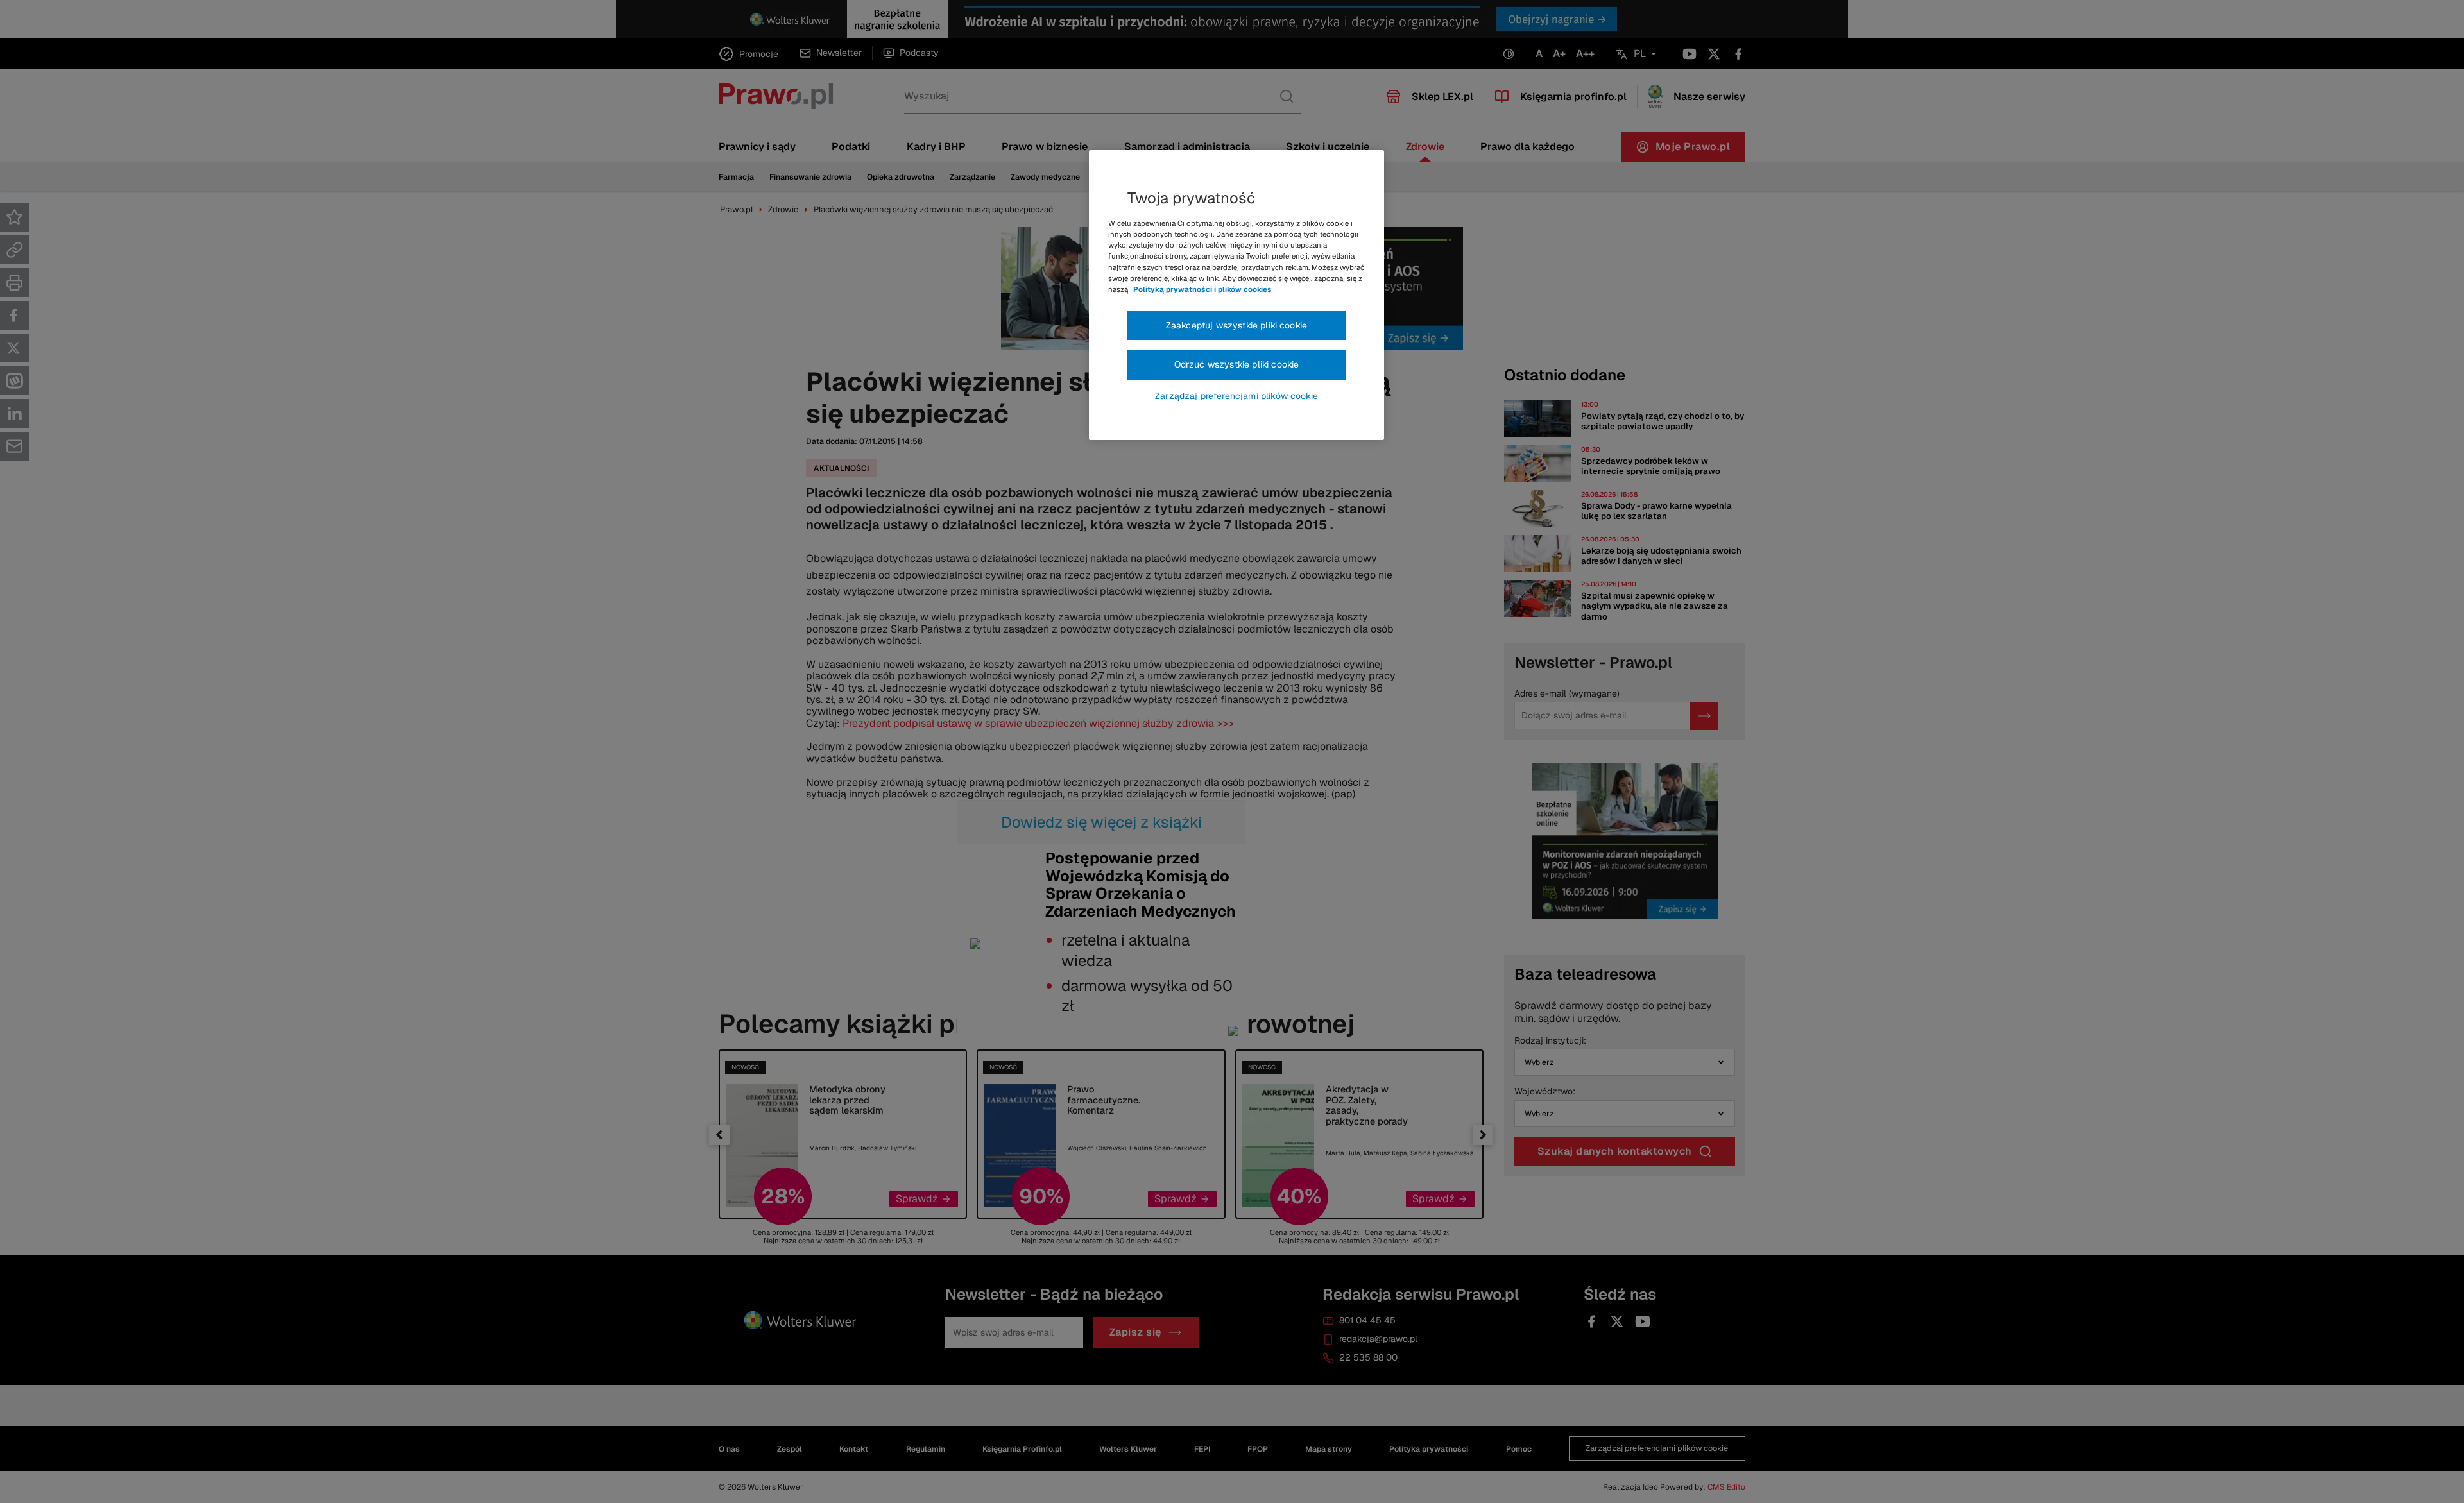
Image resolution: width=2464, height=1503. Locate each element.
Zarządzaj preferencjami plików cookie (1236, 396)
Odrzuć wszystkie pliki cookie (1237, 364)
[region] (1236, 295)
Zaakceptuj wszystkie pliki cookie (1236, 325)
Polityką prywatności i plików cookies (1202, 289)
